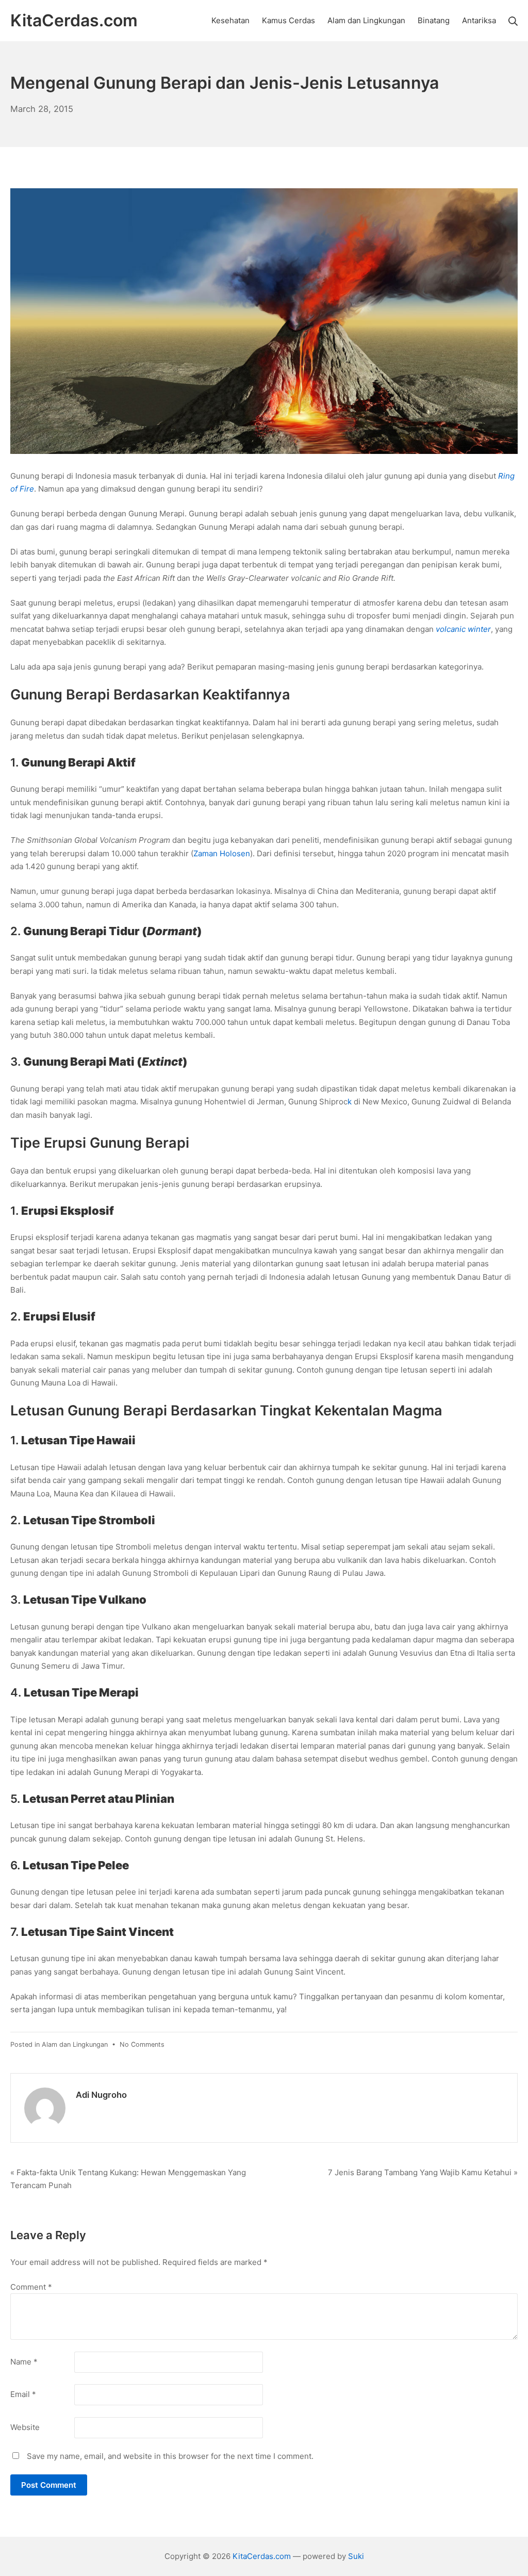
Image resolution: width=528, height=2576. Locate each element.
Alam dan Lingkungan (75, 2044)
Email (23, 2394)
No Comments (142, 2044)
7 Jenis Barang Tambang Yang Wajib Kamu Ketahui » (423, 2172)
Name (24, 2362)
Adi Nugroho (101, 2095)
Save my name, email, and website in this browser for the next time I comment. (170, 2456)
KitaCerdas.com (262, 2556)
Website (25, 2427)
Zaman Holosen (222, 853)
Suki (356, 2556)
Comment (31, 2287)
